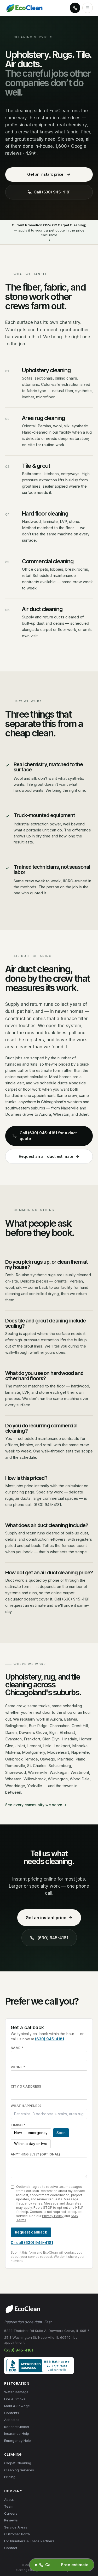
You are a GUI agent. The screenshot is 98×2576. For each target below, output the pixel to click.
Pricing (10, 2477)
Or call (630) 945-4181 (32, 2243)
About (9, 2500)
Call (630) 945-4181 (52, 192)
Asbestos (12, 2420)
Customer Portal (17, 2534)
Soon (61, 2133)
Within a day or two (31, 2144)
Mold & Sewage (17, 2406)
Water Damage (16, 2392)
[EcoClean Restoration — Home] (24, 8)
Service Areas (16, 2527)
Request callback (31, 2232)
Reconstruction (17, 2427)
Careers (11, 2513)
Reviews (11, 2520)
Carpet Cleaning (18, 2463)
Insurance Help (17, 2433)
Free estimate (75, 2565)
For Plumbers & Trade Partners (29, 2541)
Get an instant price (45, 174)
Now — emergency (31, 2133)
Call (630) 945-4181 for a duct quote (48, 1136)
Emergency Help (18, 2441)
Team (9, 2506)
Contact (11, 2548)
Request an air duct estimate (46, 1156)
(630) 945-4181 (53, 1938)
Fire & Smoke (15, 2399)
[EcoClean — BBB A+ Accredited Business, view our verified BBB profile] (39, 2366)
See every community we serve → (36, 1805)
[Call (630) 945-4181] (75, 8)
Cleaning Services (19, 2470)
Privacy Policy (53, 2216)
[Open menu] (88, 8)
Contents (12, 2413)
